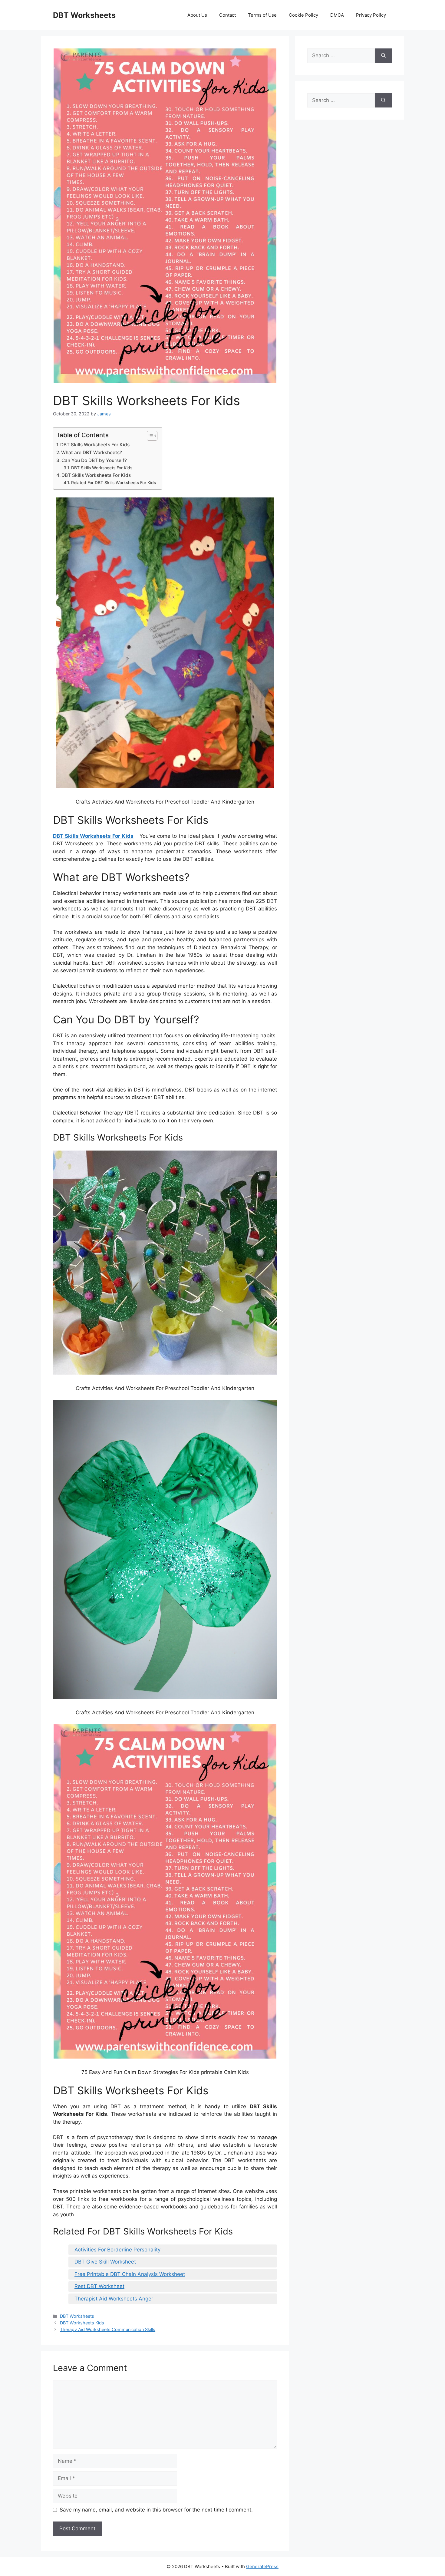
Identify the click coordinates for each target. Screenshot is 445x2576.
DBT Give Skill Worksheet (105, 2262)
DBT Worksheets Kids (82, 2323)
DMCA (337, 15)
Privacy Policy (371, 15)
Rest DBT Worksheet (99, 2286)
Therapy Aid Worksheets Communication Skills (108, 2329)
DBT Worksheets (84, 15)
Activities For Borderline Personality (117, 2250)
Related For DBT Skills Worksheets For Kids (114, 483)
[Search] (383, 56)
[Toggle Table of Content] (149, 436)
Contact (227, 15)
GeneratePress (262, 2566)
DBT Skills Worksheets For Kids (95, 445)
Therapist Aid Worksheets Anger (114, 2299)
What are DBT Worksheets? (92, 452)
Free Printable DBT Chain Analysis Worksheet (130, 2274)
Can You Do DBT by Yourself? (94, 460)
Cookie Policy (303, 15)
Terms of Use (262, 15)
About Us (197, 15)
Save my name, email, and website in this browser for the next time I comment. (156, 2510)
